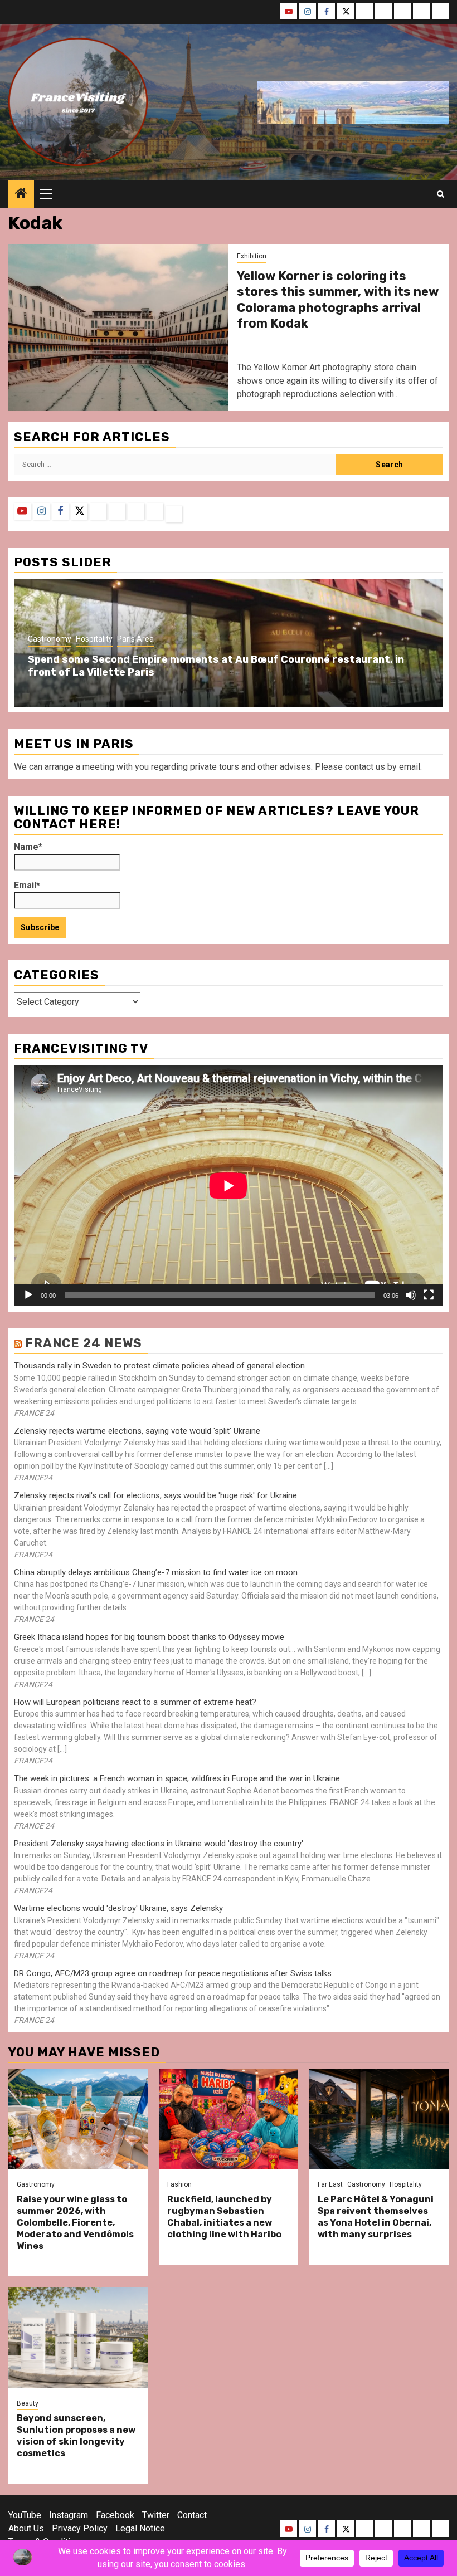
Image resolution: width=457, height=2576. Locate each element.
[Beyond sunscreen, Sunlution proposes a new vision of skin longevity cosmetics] (78, 2338)
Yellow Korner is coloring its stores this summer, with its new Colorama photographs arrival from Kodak (338, 300)
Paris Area (135, 639)
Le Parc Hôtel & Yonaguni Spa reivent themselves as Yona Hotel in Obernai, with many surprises (376, 2216)
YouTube (25, 2515)
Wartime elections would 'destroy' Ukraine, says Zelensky (118, 1908)
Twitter (156, 2515)
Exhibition (252, 256)
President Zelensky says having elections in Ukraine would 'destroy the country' (159, 1844)
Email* (27, 885)
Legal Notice (140, 2528)
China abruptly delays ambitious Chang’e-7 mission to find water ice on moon (156, 1572)
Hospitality (94, 639)
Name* (28, 847)
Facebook (115, 2515)
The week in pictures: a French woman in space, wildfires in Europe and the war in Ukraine (177, 1778)
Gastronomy (50, 639)
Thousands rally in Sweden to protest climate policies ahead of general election (159, 1366)
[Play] (28, 1295)
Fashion (179, 2184)
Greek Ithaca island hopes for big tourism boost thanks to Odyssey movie (149, 1637)
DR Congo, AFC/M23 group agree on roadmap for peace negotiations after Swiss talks (173, 1973)
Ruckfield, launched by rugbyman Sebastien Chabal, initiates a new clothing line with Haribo (224, 2216)
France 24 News (84, 1343)
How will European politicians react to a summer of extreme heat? (135, 1702)
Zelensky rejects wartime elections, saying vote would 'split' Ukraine (137, 1431)
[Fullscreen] (429, 1295)
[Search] (441, 194)
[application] (229, 1186)
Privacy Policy (80, 2528)
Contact (192, 2515)
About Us (26, 2528)
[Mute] (411, 1295)
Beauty (28, 2403)
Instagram (69, 2515)
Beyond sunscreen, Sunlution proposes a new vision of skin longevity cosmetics (76, 2435)
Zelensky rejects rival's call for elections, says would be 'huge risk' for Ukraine (155, 1495)
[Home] (21, 194)
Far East (330, 2184)
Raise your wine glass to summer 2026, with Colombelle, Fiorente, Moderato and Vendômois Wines (75, 2222)
